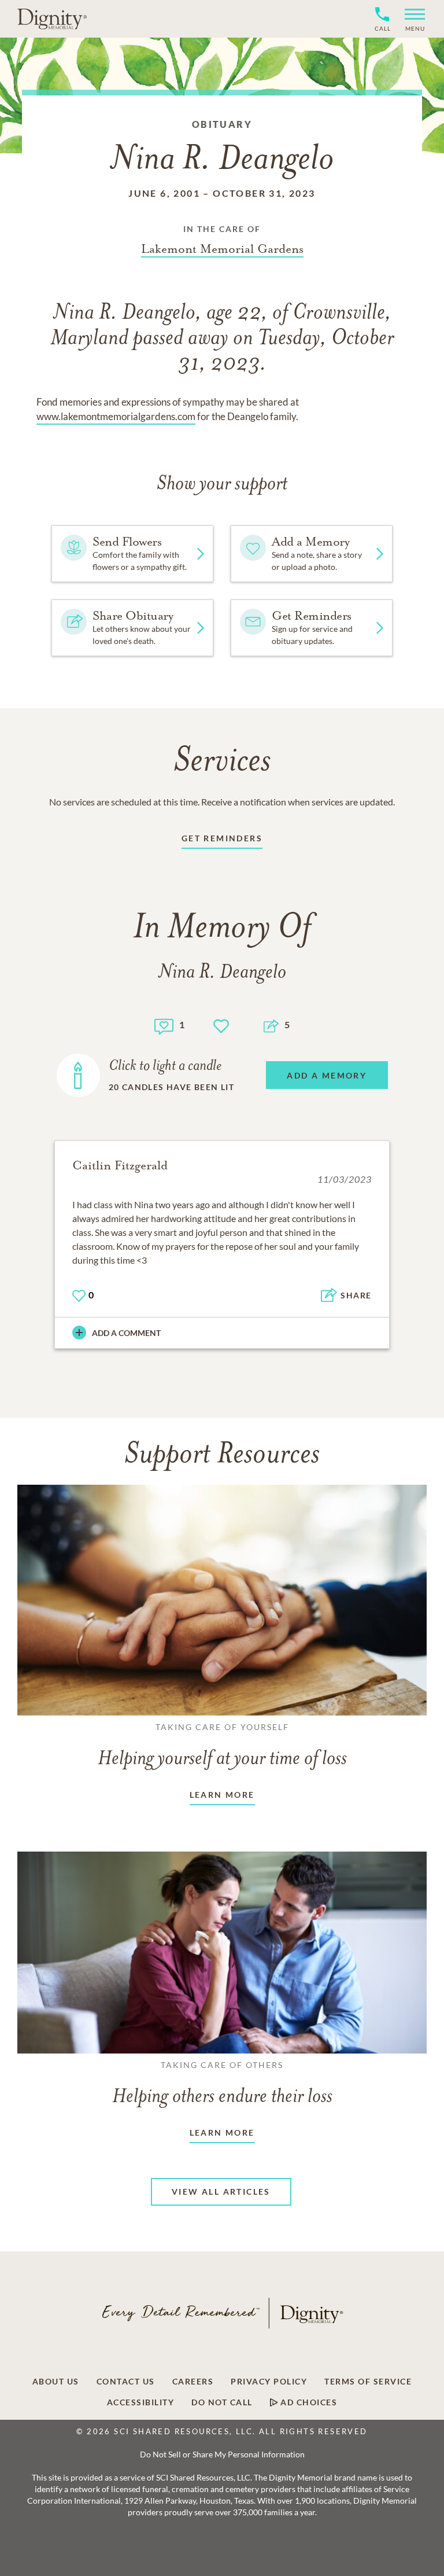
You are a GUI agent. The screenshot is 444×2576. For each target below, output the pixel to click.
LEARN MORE (222, 1795)
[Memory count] (164, 1025)
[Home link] (52, 19)
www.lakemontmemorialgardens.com (116, 416)
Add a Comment (126, 1333)
